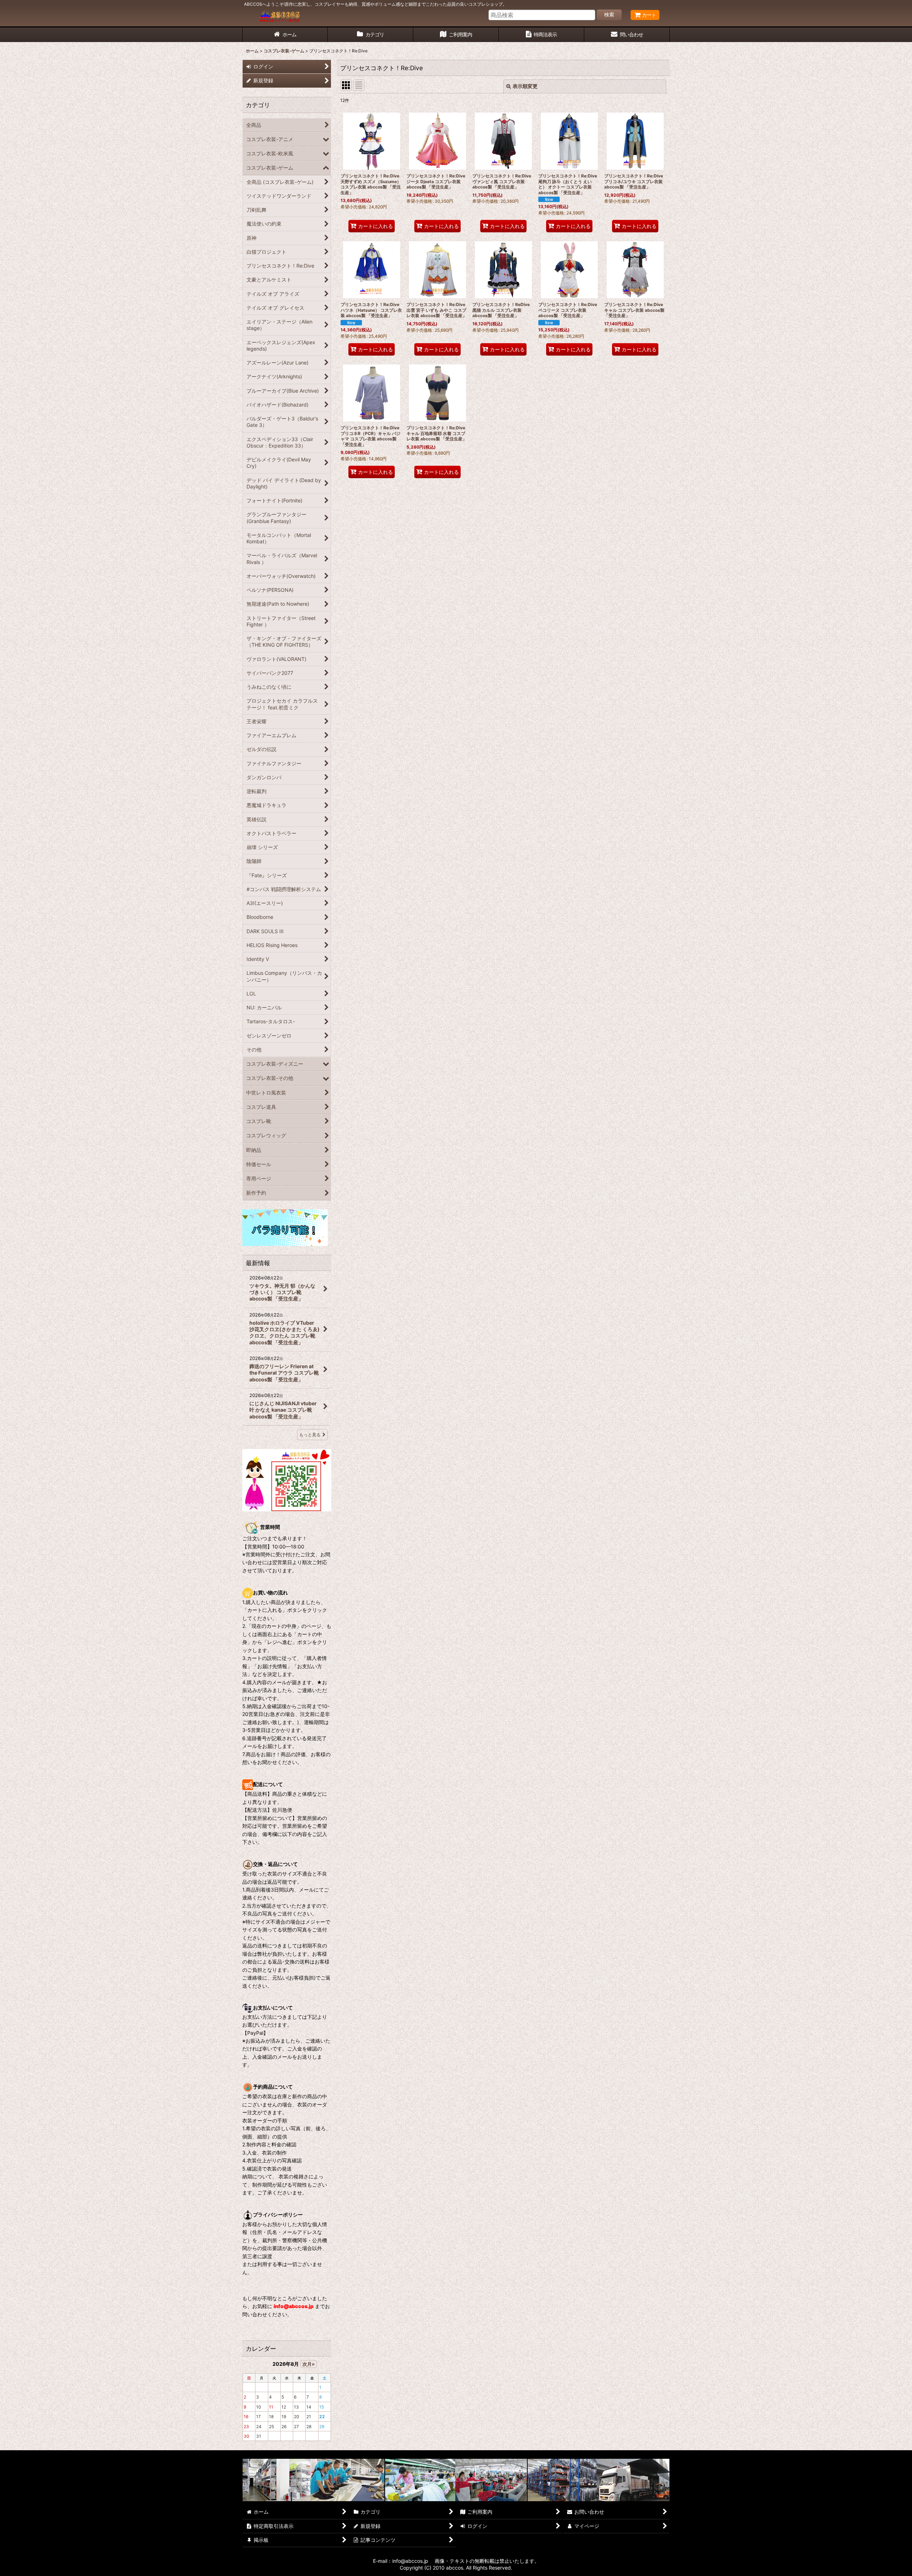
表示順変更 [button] (525, 86)
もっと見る (310, 1435)
